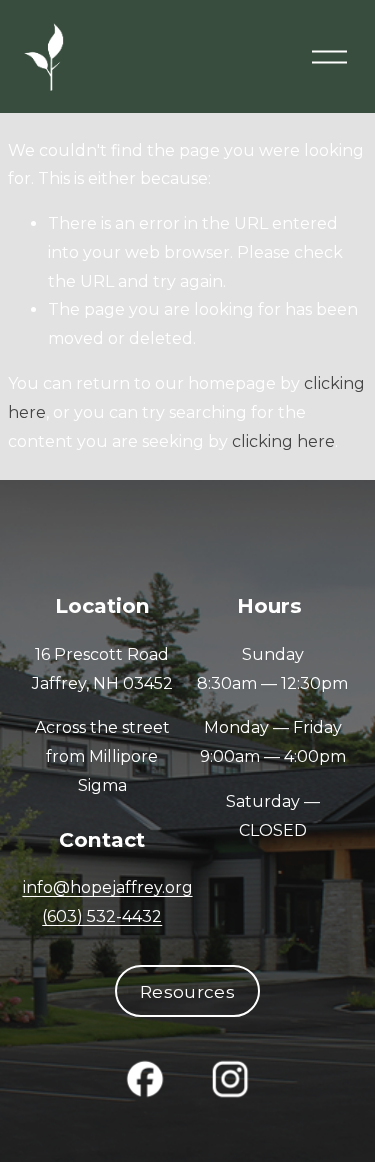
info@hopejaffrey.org (108, 887)
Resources (187, 991)
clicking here (283, 441)
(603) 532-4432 (102, 916)
